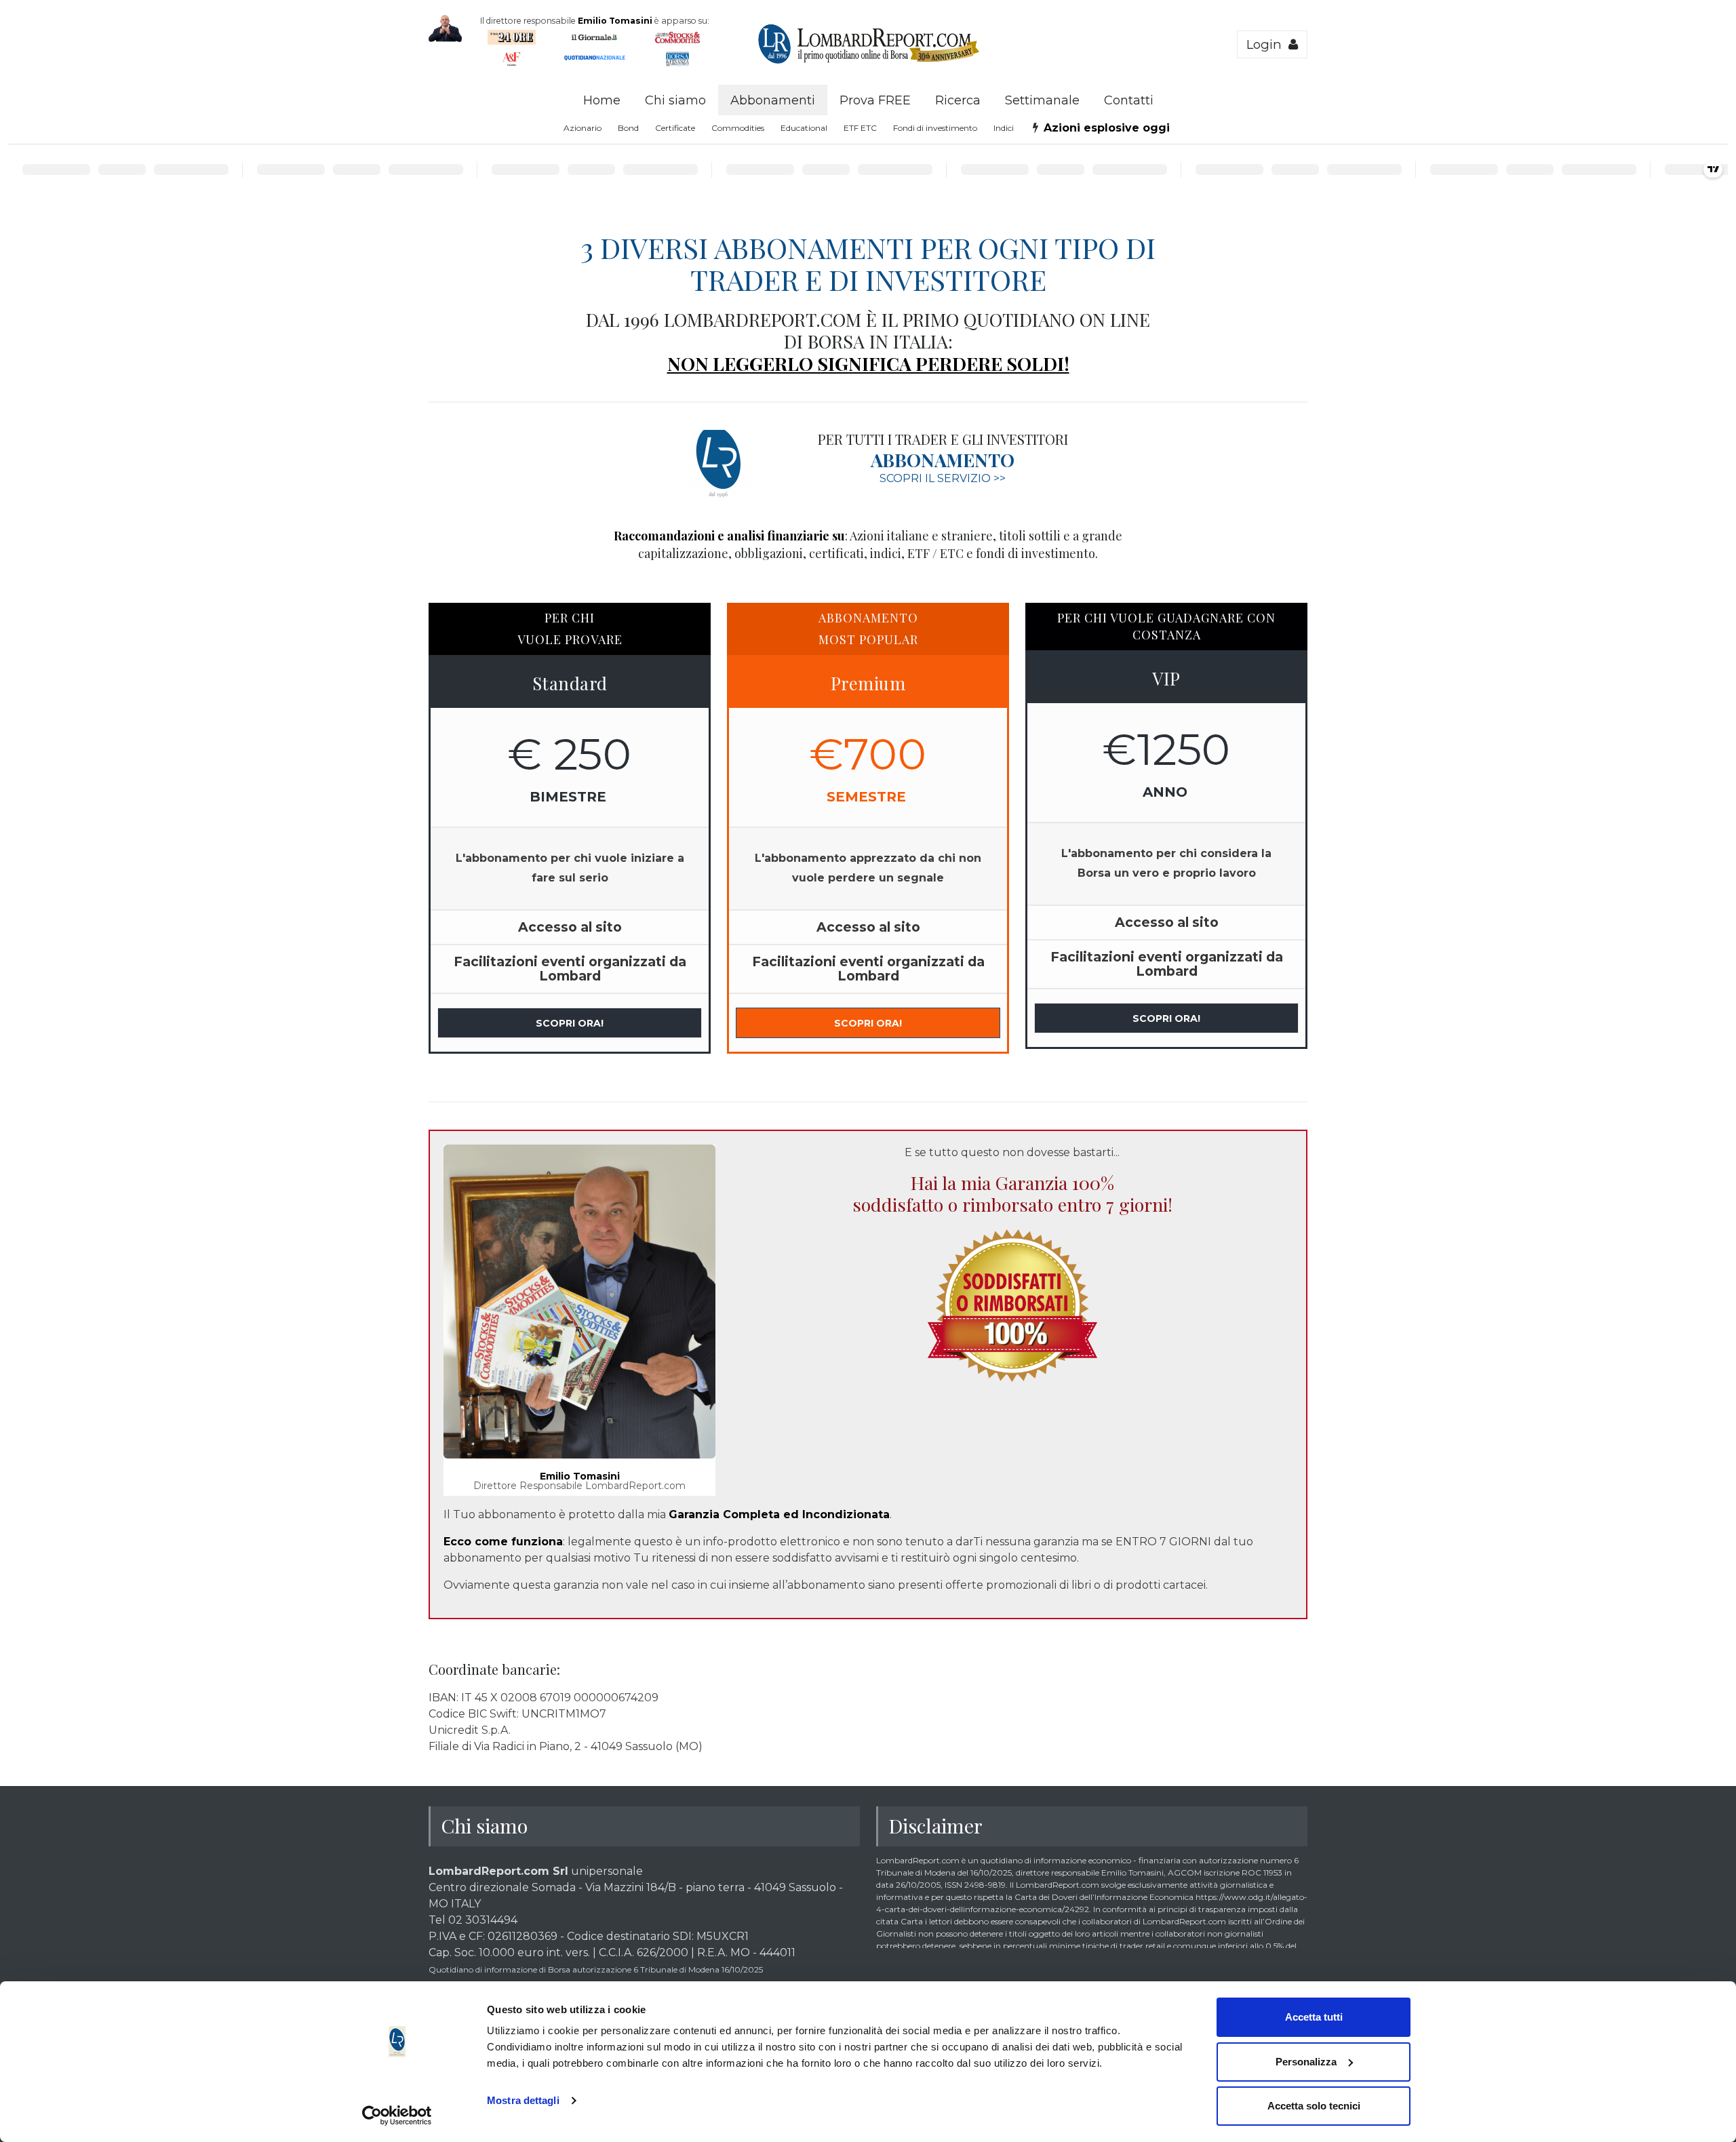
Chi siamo (675, 100)
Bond (628, 128)
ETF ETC (860, 128)
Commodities (738, 128)
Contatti (1129, 100)
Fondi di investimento (935, 128)
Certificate (675, 128)
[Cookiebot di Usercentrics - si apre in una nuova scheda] (397, 2116)
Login (1267, 44)
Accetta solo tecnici (1314, 2106)
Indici (1004, 128)
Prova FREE (875, 100)
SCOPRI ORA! (570, 1023)
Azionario (583, 128)
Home (602, 100)
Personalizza (1306, 2062)
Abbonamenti (773, 100)
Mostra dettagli (523, 2100)
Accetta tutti (1314, 2017)
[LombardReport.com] (868, 62)
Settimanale (1042, 100)
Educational (804, 128)
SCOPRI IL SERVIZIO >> (943, 478)
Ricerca (958, 100)
